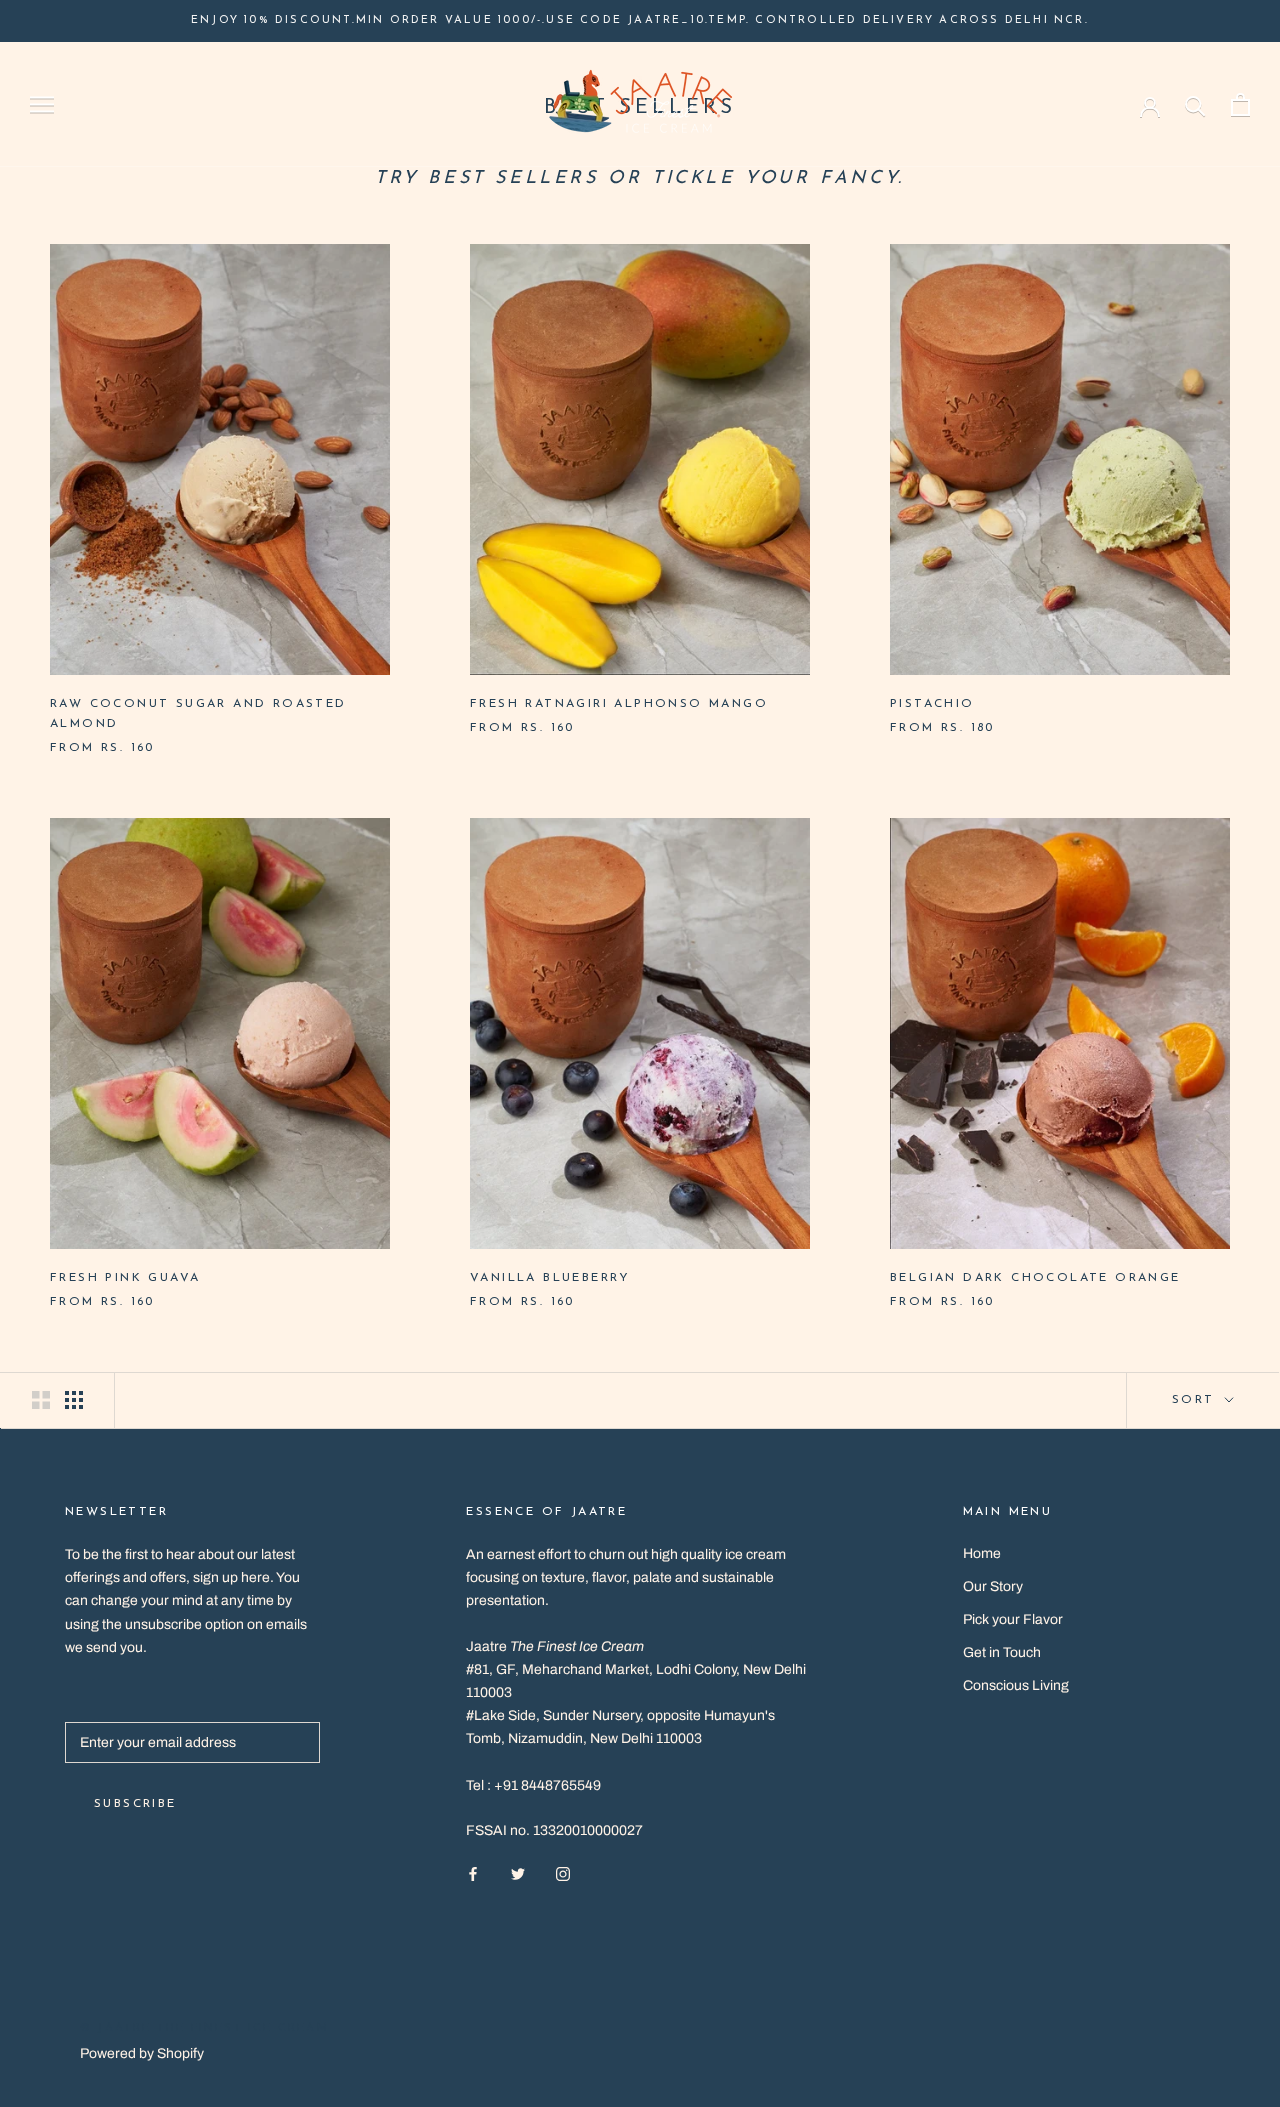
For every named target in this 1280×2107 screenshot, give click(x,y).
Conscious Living (1016, 1685)
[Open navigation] (42, 104)
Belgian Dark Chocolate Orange (1035, 1278)
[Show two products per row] (41, 1400)
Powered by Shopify (142, 2053)
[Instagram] (563, 1873)
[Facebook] (473, 1873)
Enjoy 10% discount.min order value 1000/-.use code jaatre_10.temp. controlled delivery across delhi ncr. (640, 20)
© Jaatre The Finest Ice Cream (204, 2028)
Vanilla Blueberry (550, 1278)
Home (982, 1553)
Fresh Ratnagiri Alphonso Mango (619, 704)
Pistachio (932, 704)
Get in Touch (1002, 1652)
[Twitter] (518, 1873)
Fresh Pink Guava (125, 1278)
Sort (1196, 1400)
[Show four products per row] (74, 1400)
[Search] (1195, 104)
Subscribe (135, 1804)
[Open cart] (1240, 104)
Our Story (993, 1586)
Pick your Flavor (1013, 1619)
